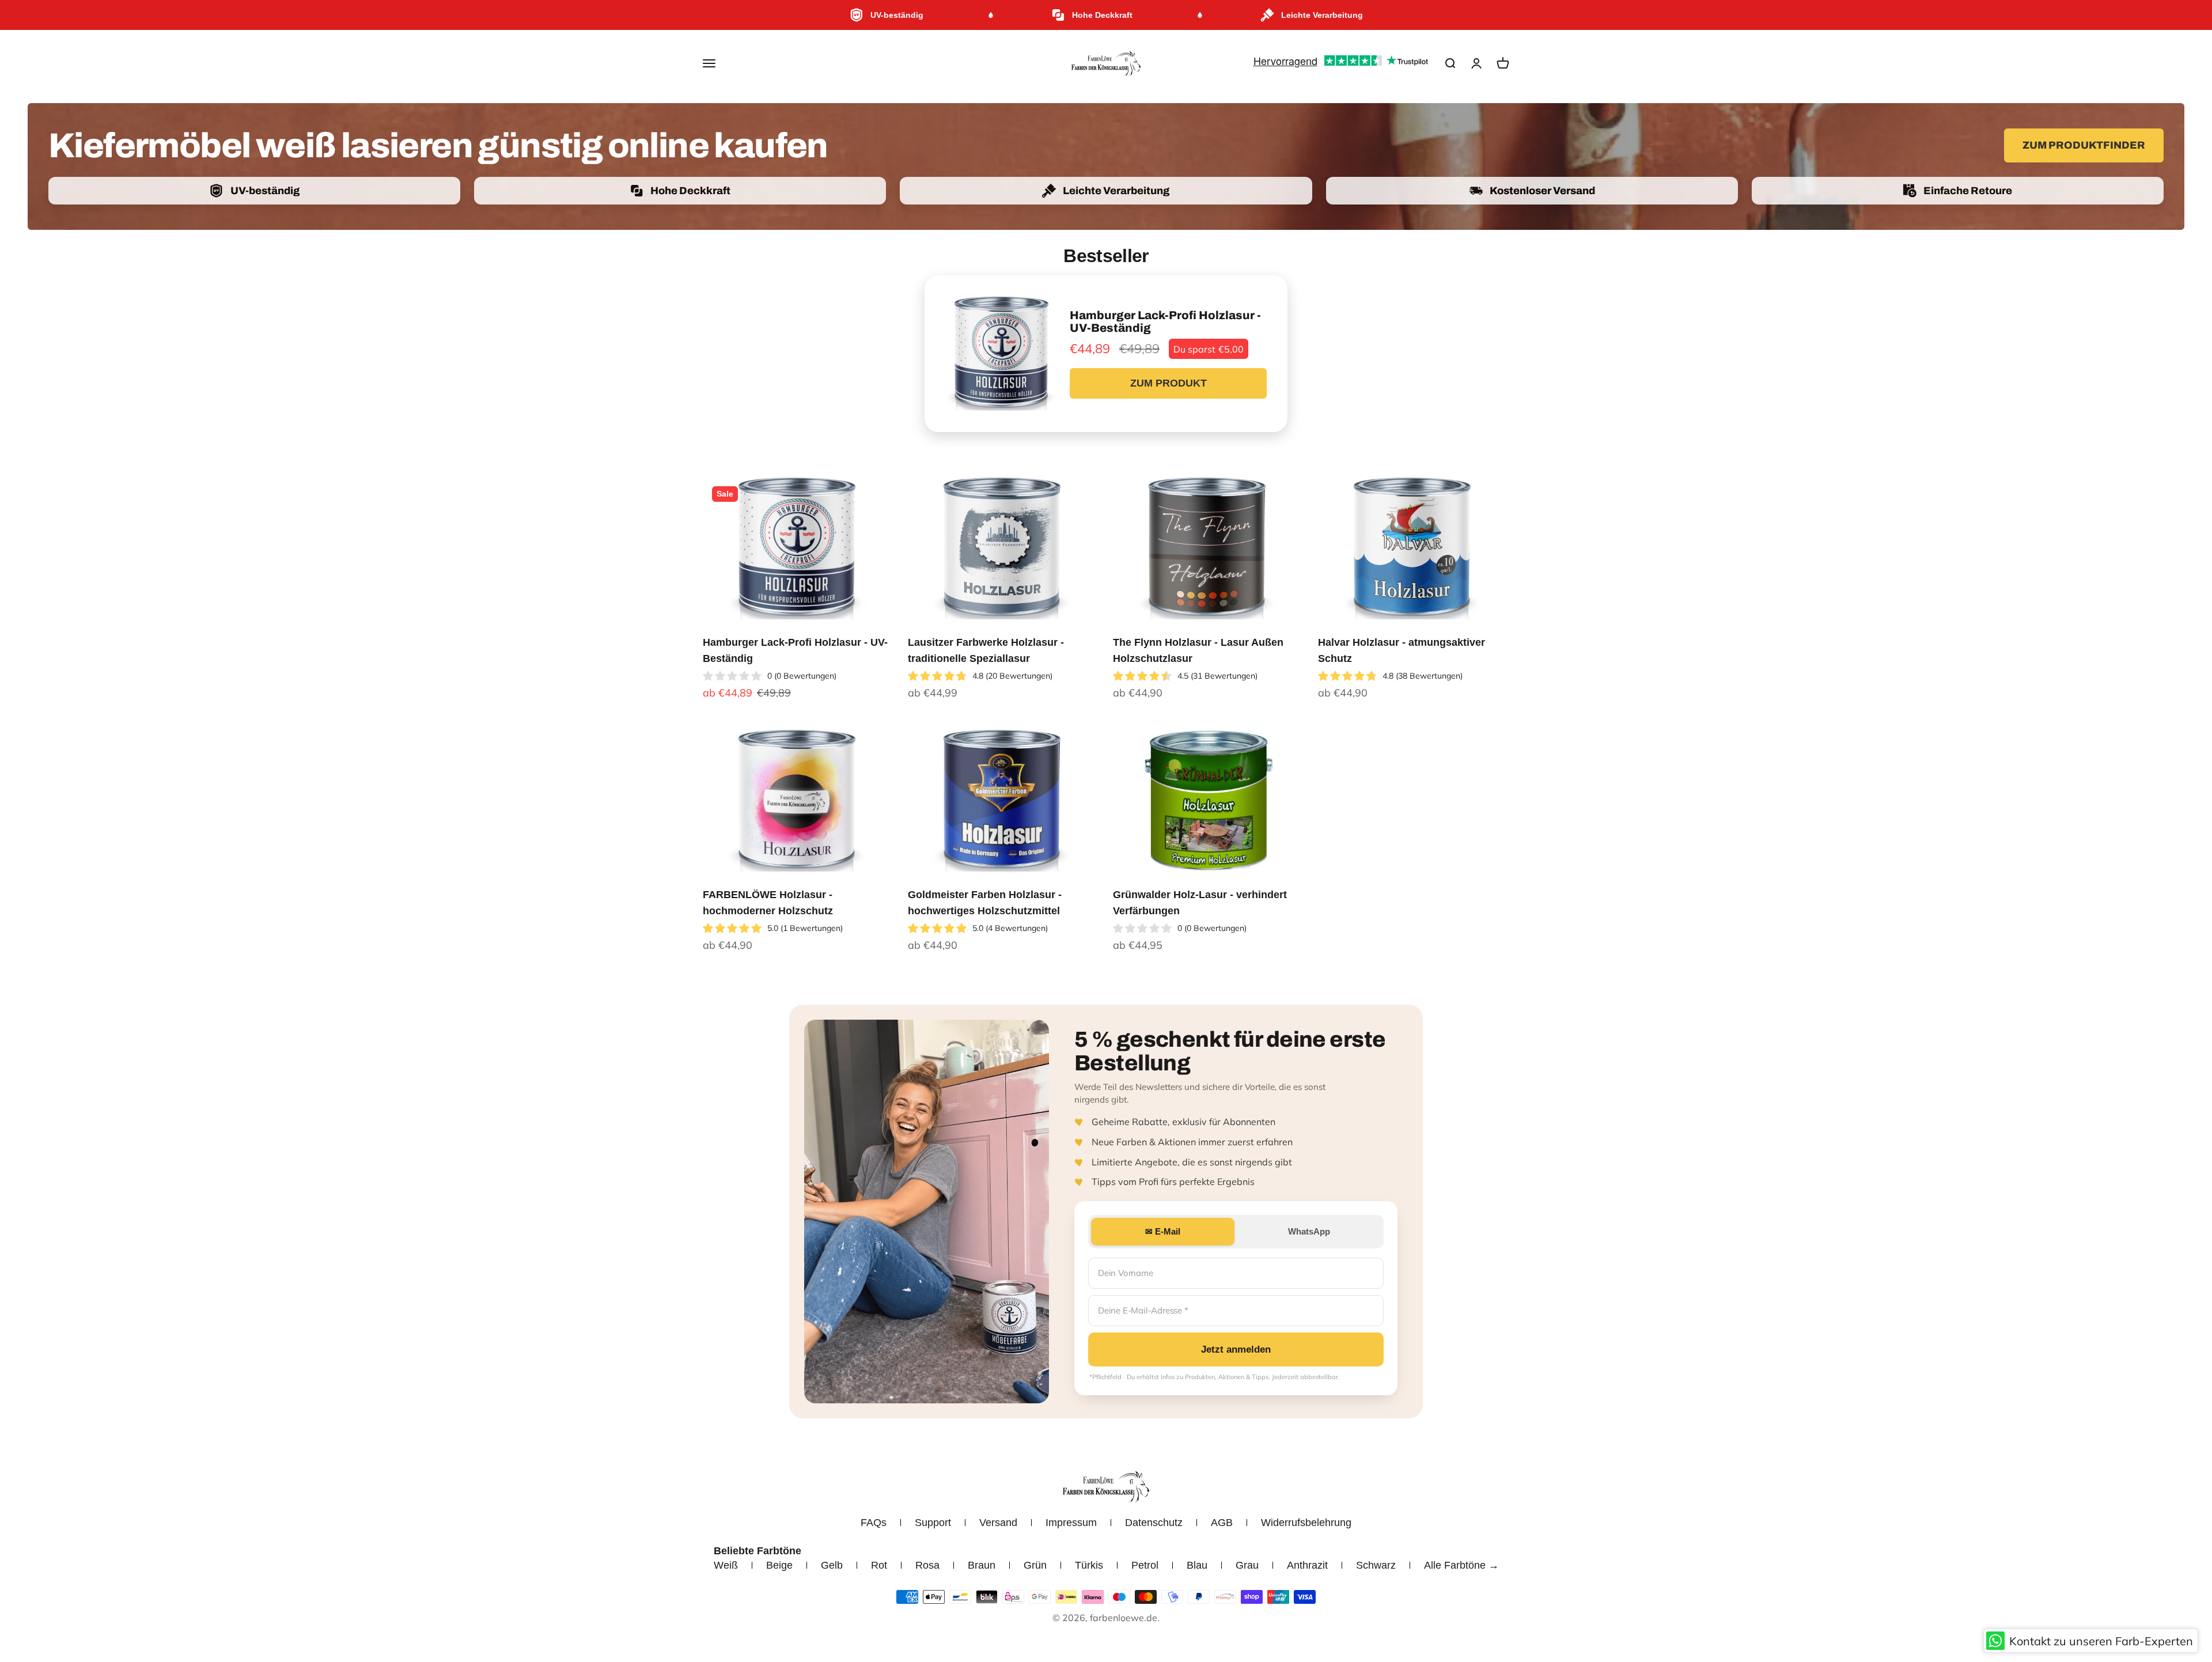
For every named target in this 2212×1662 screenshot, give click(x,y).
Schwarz (1376, 1565)
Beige (779, 1565)
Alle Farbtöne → (1461, 1565)
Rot (879, 1565)
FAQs (874, 1523)
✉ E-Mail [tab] (1163, 1231)
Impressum (1071, 1523)
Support (933, 1523)
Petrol (1145, 1565)
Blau (1197, 1565)
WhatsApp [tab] (1309, 1231)
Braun (982, 1565)
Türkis (1089, 1565)
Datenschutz (1154, 1523)
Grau (1247, 1565)
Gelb (832, 1565)
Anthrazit (1307, 1565)
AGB (1222, 1523)
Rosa (927, 1565)
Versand (998, 1523)
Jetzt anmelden (1236, 1349)
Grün (1035, 1565)
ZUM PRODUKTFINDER (2084, 145)
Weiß (726, 1565)
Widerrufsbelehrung (1306, 1523)
